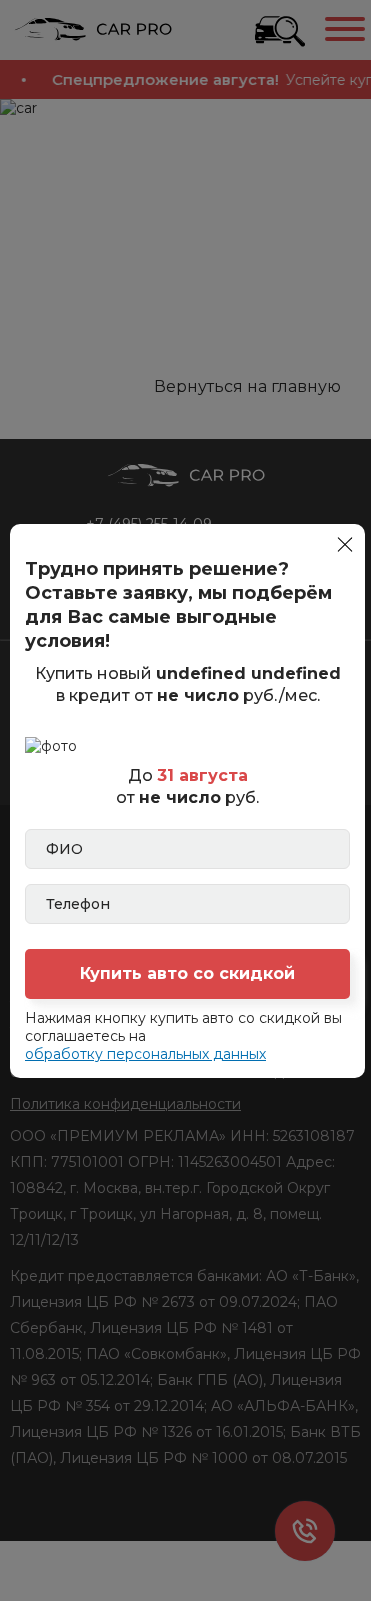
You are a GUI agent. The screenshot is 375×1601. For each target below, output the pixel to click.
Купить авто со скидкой (187, 973)
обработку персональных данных (145, 1054)
